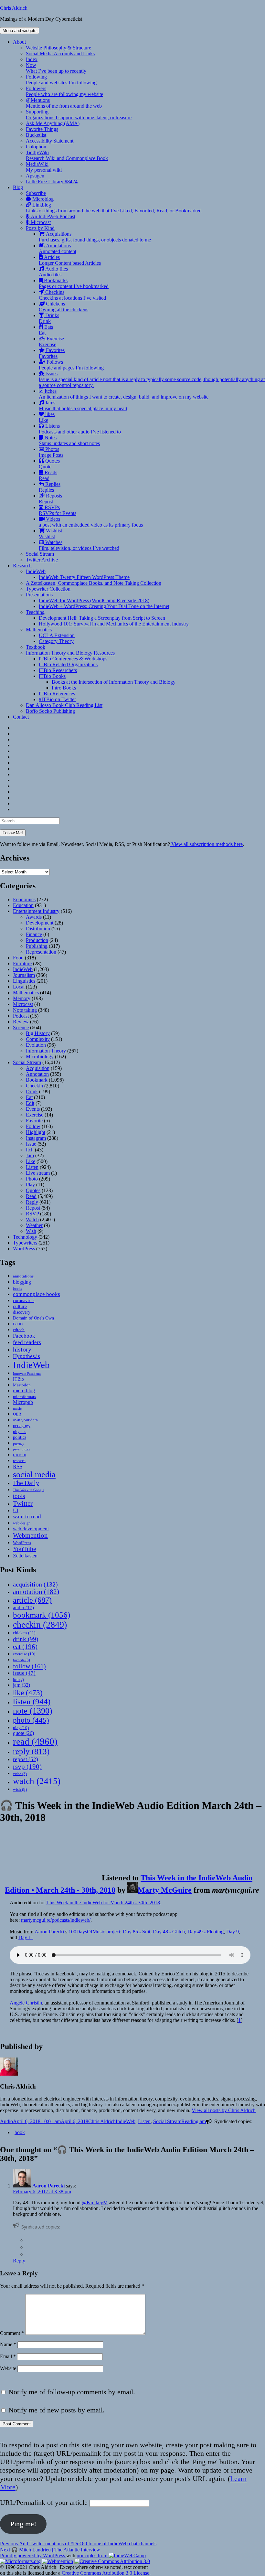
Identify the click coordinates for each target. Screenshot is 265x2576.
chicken (24, 1633)
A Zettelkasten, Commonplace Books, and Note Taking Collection (94, 583)
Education (23, 905)
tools (19, 1496)
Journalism (24, 975)
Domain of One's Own (33, 1318)
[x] (28, 2247)
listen (32, 1701)
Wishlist (50, 534)
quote (23, 1733)
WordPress (24, 1249)
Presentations (39, 595)
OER (17, 1414)
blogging (22, 1282)
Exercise (51, 342)
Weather (34, 1225)
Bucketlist (36, 135)
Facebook (24, 1336)
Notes (69, 440)
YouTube (24, 1549)
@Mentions (64, 103)
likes (47, 417)
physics (20, 1432)
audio (23, 1608)
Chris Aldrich (14, 8)
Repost (33, 1208)
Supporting (79, 115)
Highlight (36, 1132)
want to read (27, 1517)
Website (8, 2368)
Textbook (36, 647)
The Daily (26, 1483)
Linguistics (24, 981)
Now (56, 68)
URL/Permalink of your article (44, 2502)
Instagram (36, 1138)
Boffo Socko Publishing (50, 711)
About (19, 42)
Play (30, 1185)
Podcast (21, 1016)
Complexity (38, 1039)
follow (29, 1666)
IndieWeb (36, 571)
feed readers (27, 1342)
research (19, 1461)
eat (25, 1647)
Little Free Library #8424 (52, 182)
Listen (32, 1167)
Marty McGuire (165, 1890)
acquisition (35, 1584)
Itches (124, 394)
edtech (19, 1330)
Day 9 (233, 1932)
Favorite (34, 1121)
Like (31, 1161)
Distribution (38, 929)
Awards (34, 917)
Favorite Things (42, 129)
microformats (24, 1397)
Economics (24, 899)
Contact (21, 717)
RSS (18, 1466)
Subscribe (36, 193)
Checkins (72, 295)
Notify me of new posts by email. (57, 2410)
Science (21, 1027)
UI (16, 1510)
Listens (80, 429)
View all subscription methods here (206, 844)
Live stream (38, 1173)
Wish (31, 1231)
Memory (22, 998)
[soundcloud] (28, 2254)
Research (22, 566)
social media (34, 1475)
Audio (6, 2121)
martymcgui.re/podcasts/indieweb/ (56, 1920)
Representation (41, 952)
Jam (30, 1155)
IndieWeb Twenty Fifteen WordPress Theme (84, 577)
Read (31, 1196)
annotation (36, 1592)
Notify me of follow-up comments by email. (72, 2392)
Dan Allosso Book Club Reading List (64, 705)
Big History (38, 1033)
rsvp (27, 1766)
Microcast (40, 222)
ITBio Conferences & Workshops (73, 659)
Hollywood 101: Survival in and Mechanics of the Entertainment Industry (114, 624)
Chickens (64, 307)
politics (20, 1437)
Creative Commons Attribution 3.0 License (106, 2573)
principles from (93, 2555)
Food (18, 958)
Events (33, 1109)
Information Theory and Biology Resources (70, 653)
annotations (23, 1276)
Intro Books (64, 688)
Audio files (53, 272)
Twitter (23, 1503)
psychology (22, 1449)
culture (20, 1306)
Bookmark (37, 1080)
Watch (32, 1219)
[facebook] (28, 2240)
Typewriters (25, 1243)
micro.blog (24, 1390)
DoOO (18, 1324)
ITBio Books (52, 676)
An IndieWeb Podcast (52, 216)
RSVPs (58, 510)
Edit (30, 1103)
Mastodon (22, 1385)
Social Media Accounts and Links (60, 53)
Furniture (22, 963)
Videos (91, 522)
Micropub (23, 1402)
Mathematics (39, 630)
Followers (64, 91)
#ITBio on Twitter (57, 699)
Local (19, 987)
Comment (12, 2333)
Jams (83, 406)
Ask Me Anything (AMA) (53, 123)
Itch (30, 1150)
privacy (19, 1443)
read (35, 1741)
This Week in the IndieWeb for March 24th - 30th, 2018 (103, 1903)
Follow (33, 1126)
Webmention (30, 1535)
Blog (18, 187)
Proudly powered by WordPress (33, 2555)
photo (31, 1720)
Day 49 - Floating (206, 1932)
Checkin (34, 1086)
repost (26, 1759)
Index (32, 59)
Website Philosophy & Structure (58, 48)
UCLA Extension (57, 635)
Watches (79, 545)
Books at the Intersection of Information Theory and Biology (114, 682)
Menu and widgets (20, 31)
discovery (22, 1312)
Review (21, 1022)
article (32, 1600)
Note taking (25, 1010)
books (17, 1288)
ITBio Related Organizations (68, 664)
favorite (21, 1660)
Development (40, 923)
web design (22, 1523)
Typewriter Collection (48, 589)
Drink (32, 1091)
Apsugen (35, 176)
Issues (152, 379)
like (28, 1693)
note (33, 1711)
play (21, 1728)
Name (8, 2344)
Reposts (50, 499)
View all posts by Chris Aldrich (224, 2110)
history (22, 1349)
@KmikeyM (95, 2202)
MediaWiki (44, 167)
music (17, 1408)
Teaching (35, 612)
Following (61, 80)
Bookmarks (74, 283)
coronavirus (24, 1301)
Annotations (58, 248)
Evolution (36, 1045)
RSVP (32, 1214)
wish (20, 1789)
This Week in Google (29, 1490)
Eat (29, 1097)
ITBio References (57, 694)
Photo (32, 1179)
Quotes (49, 464)
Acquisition (38, 1068)
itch (18, 1680)
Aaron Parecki (49, 1932)
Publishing (37, 946)
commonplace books (37, 1294)
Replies (50, 487)
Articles (70, 260)
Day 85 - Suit (137, 1932)
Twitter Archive (42, 560)
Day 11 (26, 1937)
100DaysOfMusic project (94, 1932)
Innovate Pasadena (27, 1374)
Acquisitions (95, 237)
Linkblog (114, 208)
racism (20, 1454)
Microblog (42, 199)
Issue (31, 1144)
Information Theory (46, 1051)
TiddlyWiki (67, 155)
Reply (32, 1202)
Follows (71, 365)
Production (37, 940)
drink (26, 1639)
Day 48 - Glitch (169, 1932)
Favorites (52, 353)
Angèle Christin (26, 2003)
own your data (25, 1420)
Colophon (36, 147)
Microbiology (40, 1057)
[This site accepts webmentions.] (58, 2561)
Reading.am (194, 2121)
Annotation (37, 1074)
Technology (25, 1237)
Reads (48, 475)
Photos (51, 452)
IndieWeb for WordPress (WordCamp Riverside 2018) (94, 600)
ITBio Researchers (58, 670)
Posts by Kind (40, 228)
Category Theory (56, 641)
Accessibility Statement (50, 141)
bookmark (42, 1615)
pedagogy (22, 1426)
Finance (34, 934)
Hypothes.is (26, 1356)
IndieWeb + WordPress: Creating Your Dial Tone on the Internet (104, 606)
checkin (40, 1625)
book (20, 2132)
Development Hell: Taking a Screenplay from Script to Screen (102, 618)
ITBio (18, 1379)
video (20, 1774)
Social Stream (40, 554)
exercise (24, 1654)
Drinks (49, 318)
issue (24, 1673)
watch (37, 1781)
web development (31, 1528)
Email (8, 2356)
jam (21, 1685)
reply (31, 1751)
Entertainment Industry (36, 911)
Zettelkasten (25, 1556)
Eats (46, 330)
